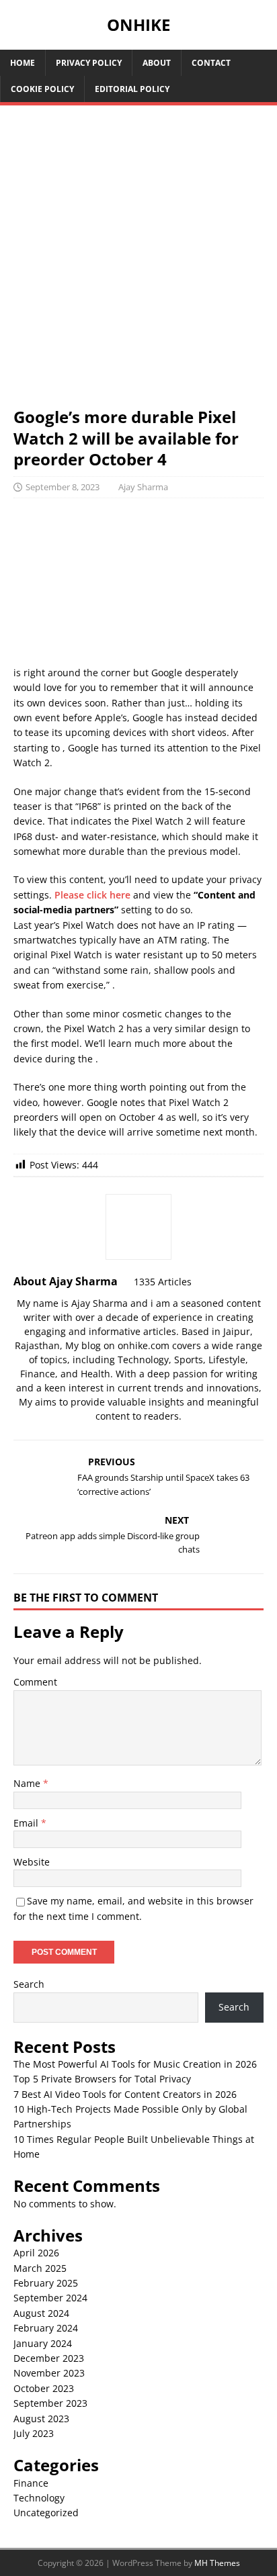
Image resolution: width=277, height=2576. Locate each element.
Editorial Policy (132, 89)
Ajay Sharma (143, 487)
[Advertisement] (138, 263)
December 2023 (49, 2358)
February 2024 (46, 2328)
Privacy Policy (89, 63)
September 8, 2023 (63, 487)
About (157, 63)
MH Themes (217, 2563)
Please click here (92, 895)
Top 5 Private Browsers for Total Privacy (102, 2079)
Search (29, 1984)
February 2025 (46, 2283)
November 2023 (49, 2373)
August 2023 (41, 2419)
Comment (35, 1682)
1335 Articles (163, 1282)
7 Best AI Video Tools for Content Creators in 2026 (125, 2094)
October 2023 (44, 2388)
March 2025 (40, 2268)
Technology (39, 2498)
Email (27, 1823)
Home (23, 63)
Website (32, 1862)
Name (28, 1783)
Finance (31, 2483)
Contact (211, 63)
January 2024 (43, 2343)
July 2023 (34, 2433)
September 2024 (50, 2298)
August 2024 (41, 2313)
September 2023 (50, 2403)
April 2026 (36, 2253)
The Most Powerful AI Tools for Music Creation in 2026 (135, 2064)
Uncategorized (46, 2513)
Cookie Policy (42, 89)
